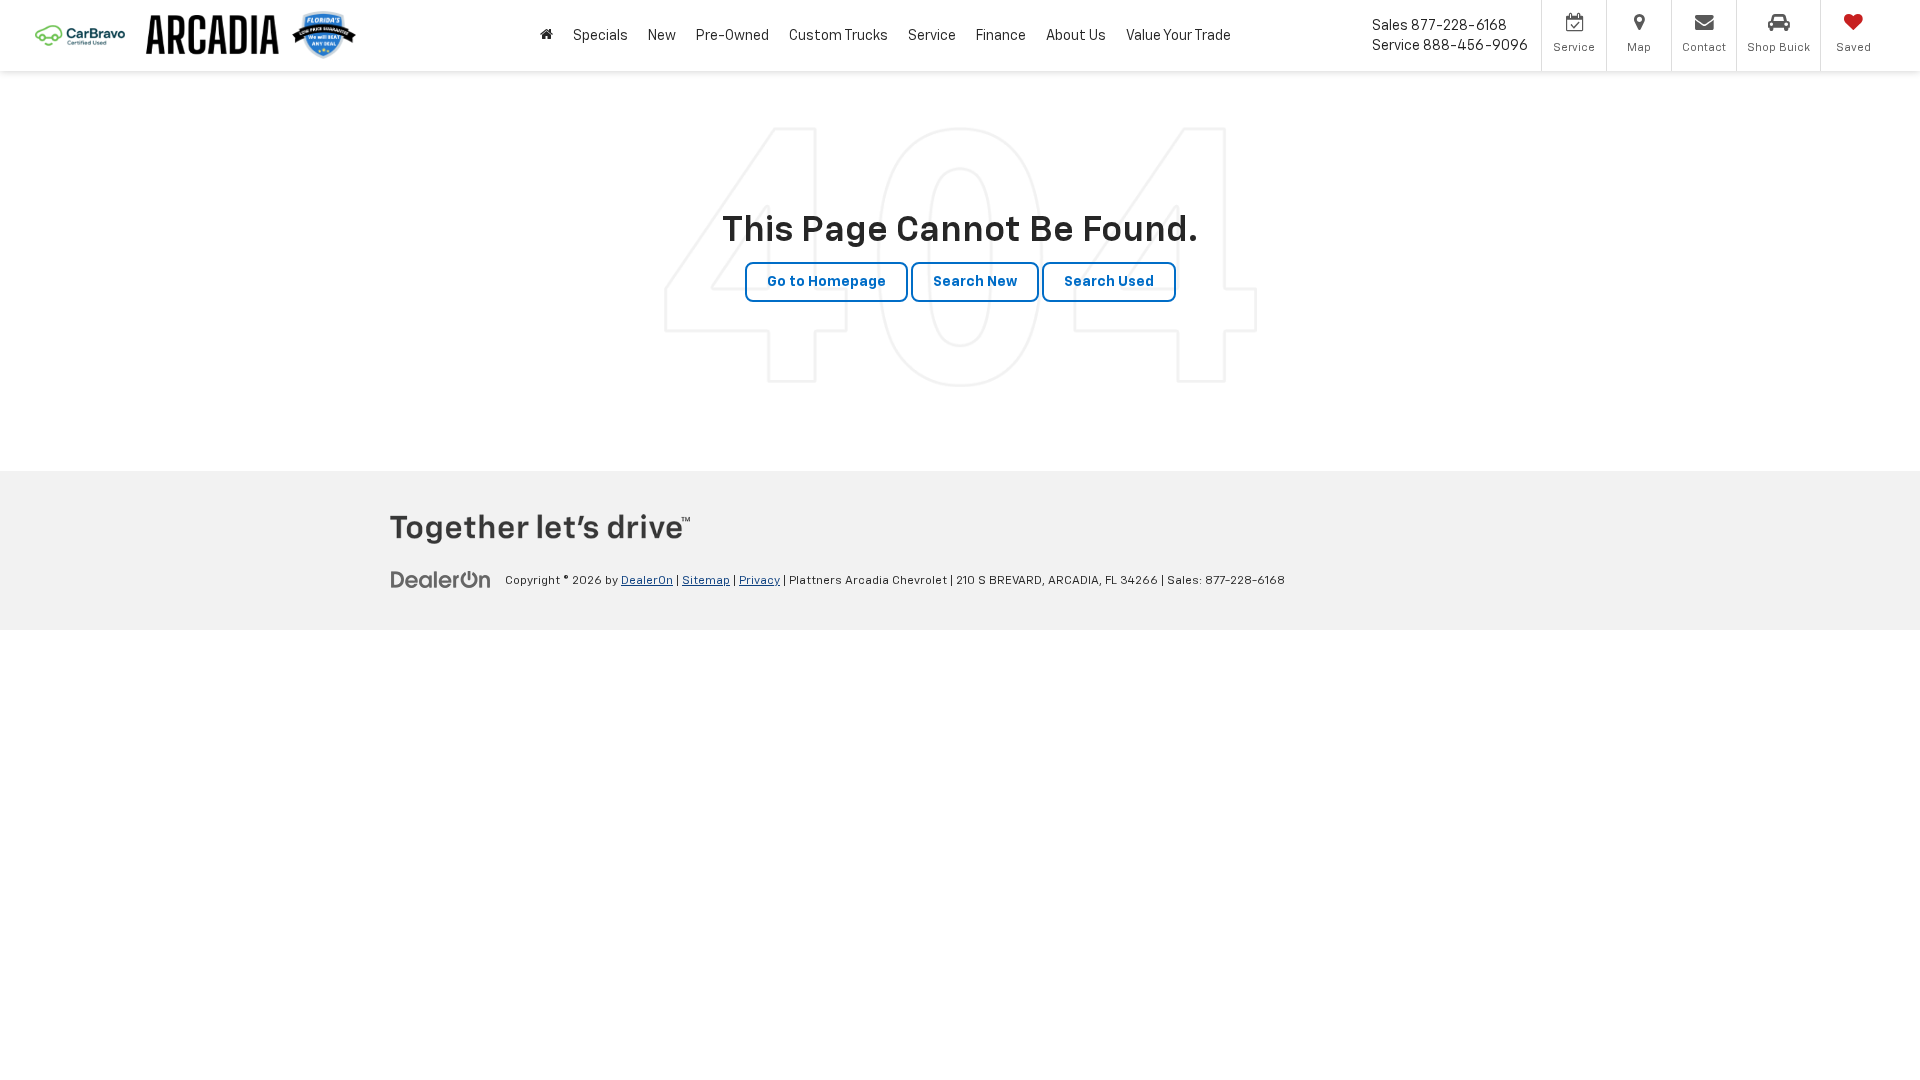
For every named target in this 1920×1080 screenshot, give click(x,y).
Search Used (1109, 282)
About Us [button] (1076, 36)
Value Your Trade (1178, 36)
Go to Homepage (826, 282)
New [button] (662, 36)
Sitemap (706, 581)
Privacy (759, 581)
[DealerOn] (441, 580)
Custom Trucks (838, 36)
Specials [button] (600, 36)
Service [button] (932, 36)
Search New (975, 282)
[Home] (546, 35)
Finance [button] (1001, 36)
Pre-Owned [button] (732, 36)
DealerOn (647, 581)
